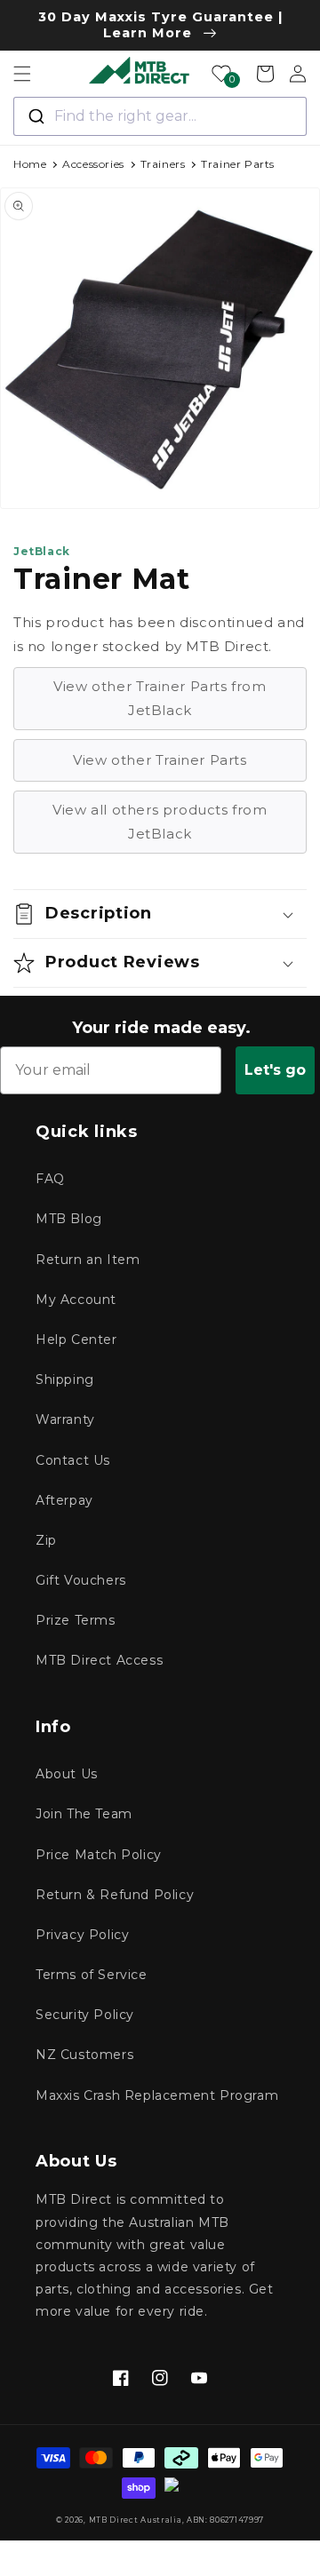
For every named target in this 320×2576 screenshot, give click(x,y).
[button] (22, 74)
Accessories (93, 164)
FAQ (50, 1179)
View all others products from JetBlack (160, 822)
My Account (76, 1300)
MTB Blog (69, 1219)
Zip (46, 1540)
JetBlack (42, 551)
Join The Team (84, 1814)
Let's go (275, 1070)
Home (30, 164)
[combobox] (160, 116)
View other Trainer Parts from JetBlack (160, 698)
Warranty (65, 1419)
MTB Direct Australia (136, 2520)
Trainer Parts (238, 164)
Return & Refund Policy (115, 1895)
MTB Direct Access (99, 1660)
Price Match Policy (99, 1855)
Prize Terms (76, 1620)
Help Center (76, 1340)
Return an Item (88, 1260)
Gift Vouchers (81, 1580)
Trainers (163, 164)
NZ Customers (84, 2055)
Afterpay (64, 1500)
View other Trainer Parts (160, 760)
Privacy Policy (82, 1935)
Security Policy (85, 2015)
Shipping (65, 1379)
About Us (67, 1774)
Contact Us (73, 1460)
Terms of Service (92, 1975)
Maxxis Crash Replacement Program (157, 2095)
